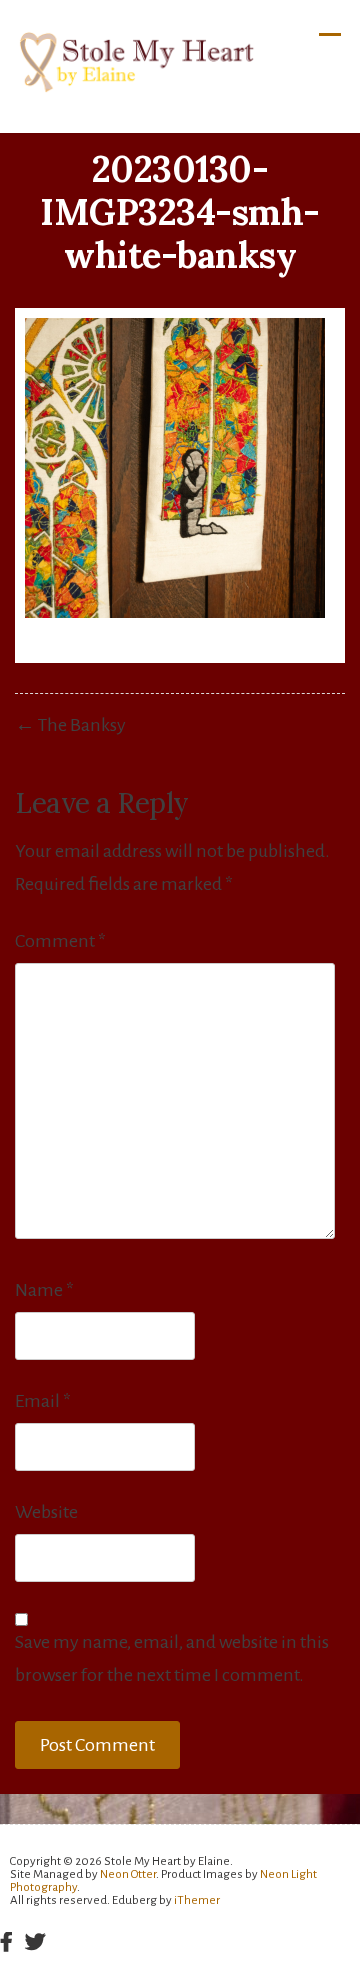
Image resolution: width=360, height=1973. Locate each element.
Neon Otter (128, 1874)
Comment (60, 941)
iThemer (197, 1900)
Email (43, 1401)
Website (46, 1512)
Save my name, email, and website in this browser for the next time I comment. (172, 1658)
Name (44, 1290)
